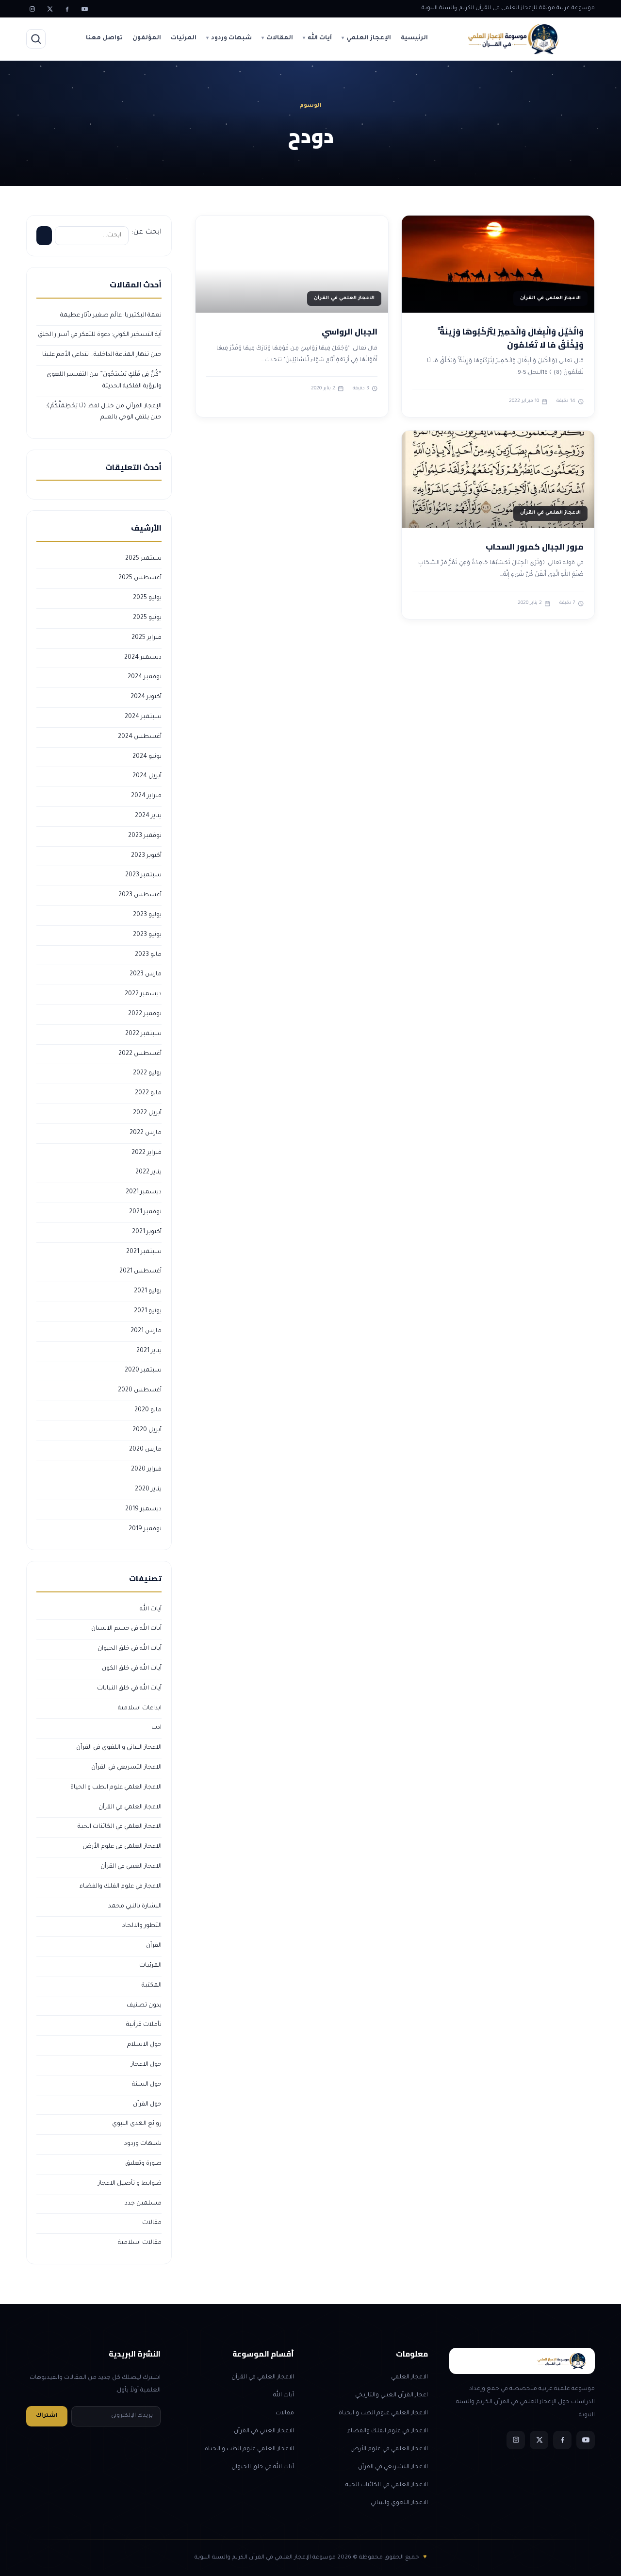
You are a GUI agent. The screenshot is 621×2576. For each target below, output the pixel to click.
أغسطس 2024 (140, 737)
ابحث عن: (147, 233)
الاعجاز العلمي (409, 2377)
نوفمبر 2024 (145, 677)
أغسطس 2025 (140, 578)
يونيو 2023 (147, 935)
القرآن (154, 1946)
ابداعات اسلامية (140, 1708)
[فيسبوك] (67, 9)
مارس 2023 (146, 974)
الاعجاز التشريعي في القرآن (126, 1768)
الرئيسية (414, 38)
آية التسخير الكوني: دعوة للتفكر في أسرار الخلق (100, 335)
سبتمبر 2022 (143, 1034)
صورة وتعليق (143, 2164)
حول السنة (147, 2085)
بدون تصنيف (144, 2006)
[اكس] (49, 9)
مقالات (152, 2223)
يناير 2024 (148, 816)
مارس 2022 (146, 1133)
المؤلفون (147, 38)
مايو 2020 (148, 1410)
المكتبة (152, 1986)
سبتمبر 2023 (143, 875)
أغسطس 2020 (140, 1390)
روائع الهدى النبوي (137, 2124)
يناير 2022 (148, 1172)
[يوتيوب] (84, 9)
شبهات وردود (231, 38)
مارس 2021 (146, 1331)
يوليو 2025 (147, 598)
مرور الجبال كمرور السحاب (535, 547)
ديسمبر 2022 (143, 994)
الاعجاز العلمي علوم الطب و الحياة (116, 1788)
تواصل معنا (104, 38)
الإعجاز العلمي (369, 38)
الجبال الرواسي (350, 332)
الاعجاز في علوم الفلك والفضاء (121, 1887)
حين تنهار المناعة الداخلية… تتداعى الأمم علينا (102, 355)
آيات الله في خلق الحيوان (130, 1649)
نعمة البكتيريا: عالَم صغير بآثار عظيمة (111, 316)
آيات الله (320, 38)
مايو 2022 (148, 1093)
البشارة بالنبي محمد (135, 1907)
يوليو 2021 (148, 1291)
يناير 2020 (148, 1489)
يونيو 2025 (147, 618)
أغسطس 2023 (140, 895)
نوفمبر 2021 (145, 1212)
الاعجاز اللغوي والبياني (399, 2503)
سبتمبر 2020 (143, 1371)
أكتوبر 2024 (146, 697)
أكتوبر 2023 (146, 856)
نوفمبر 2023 (145, 836)
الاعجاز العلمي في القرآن (130, 1807)
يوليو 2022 (147, 1073)
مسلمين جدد (143, 2204)
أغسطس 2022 (140, 1054)
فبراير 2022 (147, 1153)
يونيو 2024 (147, 757)
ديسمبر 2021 (144, 1192)
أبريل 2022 (147, 1113)
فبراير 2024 (146, 796)
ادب (156, 1728)
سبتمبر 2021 (144, 1252)
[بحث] (36, 39)
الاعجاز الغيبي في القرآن (131, 1867)
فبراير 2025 (147, 638)
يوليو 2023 (147, 915)
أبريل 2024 (147, 776)
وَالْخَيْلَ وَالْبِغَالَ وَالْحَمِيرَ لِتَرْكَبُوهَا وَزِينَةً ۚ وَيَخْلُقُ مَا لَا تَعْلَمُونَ (511, 338)
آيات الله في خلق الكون (132, 1669)
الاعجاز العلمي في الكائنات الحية (120, 1827)
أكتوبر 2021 (147, 1232)
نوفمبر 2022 (145, 1014)
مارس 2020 (145, 1450)
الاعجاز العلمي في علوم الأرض (122, 1847)
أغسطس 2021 (140, 1271)
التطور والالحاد (142, 1926)
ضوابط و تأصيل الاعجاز (130, 2184)
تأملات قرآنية (144, 2025)
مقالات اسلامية (140, 2243)
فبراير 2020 (146, 1470)
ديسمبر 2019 (143, 1509)
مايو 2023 (148, 955)
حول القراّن (147, 2105)
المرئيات (184, 38)
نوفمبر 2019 (145, 1529)
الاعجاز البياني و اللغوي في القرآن (119, 1748)
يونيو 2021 (148, 1311)
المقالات (280, 38)
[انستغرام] (32, 9)
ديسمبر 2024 (143, 658)
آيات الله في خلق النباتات (129, 1689)
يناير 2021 (149, 1351)
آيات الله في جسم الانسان (126, 1629)
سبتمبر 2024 (143, 717)
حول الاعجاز (146, 2065)
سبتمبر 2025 (143, 559)
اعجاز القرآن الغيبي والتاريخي (392, 2395)
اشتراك (47, 2416)
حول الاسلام (144, 2045)
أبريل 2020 (147, 1430)
